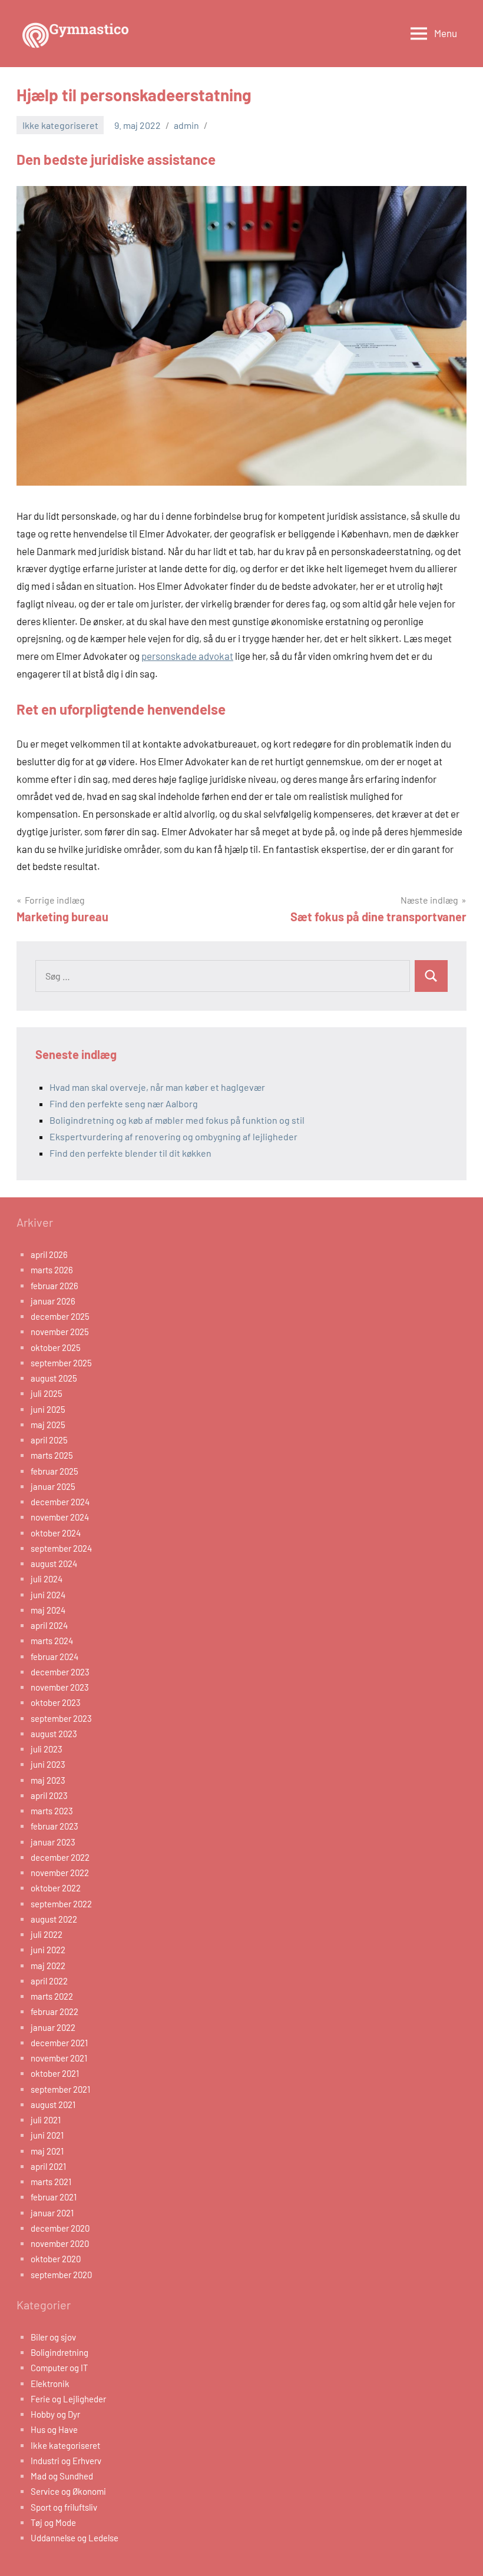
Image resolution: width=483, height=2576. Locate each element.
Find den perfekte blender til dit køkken (130, 1153)
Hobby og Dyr (55, 2414)
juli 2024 (47, 1579)
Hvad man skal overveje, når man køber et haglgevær (157, 1087)
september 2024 (61, 1548)
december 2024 (60, 1502)
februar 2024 (54, 1657)
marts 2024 (52, 1641)
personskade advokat (187, 656)
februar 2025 (54, 1471)
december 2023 (60, 1672)
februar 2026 (54, 1286)
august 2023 (54, 1734)
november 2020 (60, 2243)
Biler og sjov (53, 2337)
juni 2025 (48, 1409)
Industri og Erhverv (66, 2461)
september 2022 (61, 1904)
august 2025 (54, 1378)
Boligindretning (59, 2352)
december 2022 (60, 1857)
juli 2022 (47, 1934)
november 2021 (59, 2058)
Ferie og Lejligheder (68, 2399)
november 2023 (60, 1687)
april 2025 (49, 1440)
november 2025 (60, 1332)
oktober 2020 (56, 2259)
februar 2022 (54, 2011)
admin (186, 125)
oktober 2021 (55, 2073)
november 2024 (60, 1517)
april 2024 (49, 1625)
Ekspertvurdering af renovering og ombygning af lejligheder (173, 1136)
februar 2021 (54, 2197)
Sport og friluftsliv (64, 2507)
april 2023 (49, 1795)
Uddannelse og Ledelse (75, 2538)
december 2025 (60, 1316)
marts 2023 (52, 1811)
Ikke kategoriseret (60, 125)
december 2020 (60, 2228)
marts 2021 (51, 2182)
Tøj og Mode (53, 2522)
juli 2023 (47, 1749)
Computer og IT (59, 2368)
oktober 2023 (56, 1702)
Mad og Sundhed (62, 2476)
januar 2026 (53, 1301)
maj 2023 (48, 1780)
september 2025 (61, 1363)
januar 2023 (53, 1842)
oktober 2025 (56, 1347)
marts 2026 (52, 1270)
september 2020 (61, 2275)
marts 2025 (52, 1455)
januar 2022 (53, 2027)
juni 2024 (48, 1595)
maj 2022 (48, 1966)
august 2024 (54, 1563)
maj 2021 (47, 2151)
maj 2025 (48, 1425)
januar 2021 (52, 2213)
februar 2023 (54, 1826)
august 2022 (54, 1919)
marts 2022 (52, 1996)
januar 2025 (53, 1486)
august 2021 (53, 2104)
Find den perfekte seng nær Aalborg (124, 1103)
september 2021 (60, 2089)
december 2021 (59, 2043)
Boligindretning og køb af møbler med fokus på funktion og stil (177, 1120)
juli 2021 (46, 2120)
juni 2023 (48, 1764)
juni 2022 (48, 1950)
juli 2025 (47, 1393)
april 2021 (48, 2166)
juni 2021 (47, 2135)
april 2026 (49, 1254)
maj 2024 (48, 1610)
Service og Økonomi (68, 2491)
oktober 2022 (56, 1888)
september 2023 (61, 1718)
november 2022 (60, 1873)
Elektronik (50, 2384)
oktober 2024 (56, 1533)
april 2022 (49, 1981)
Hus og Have (54, 2429)
